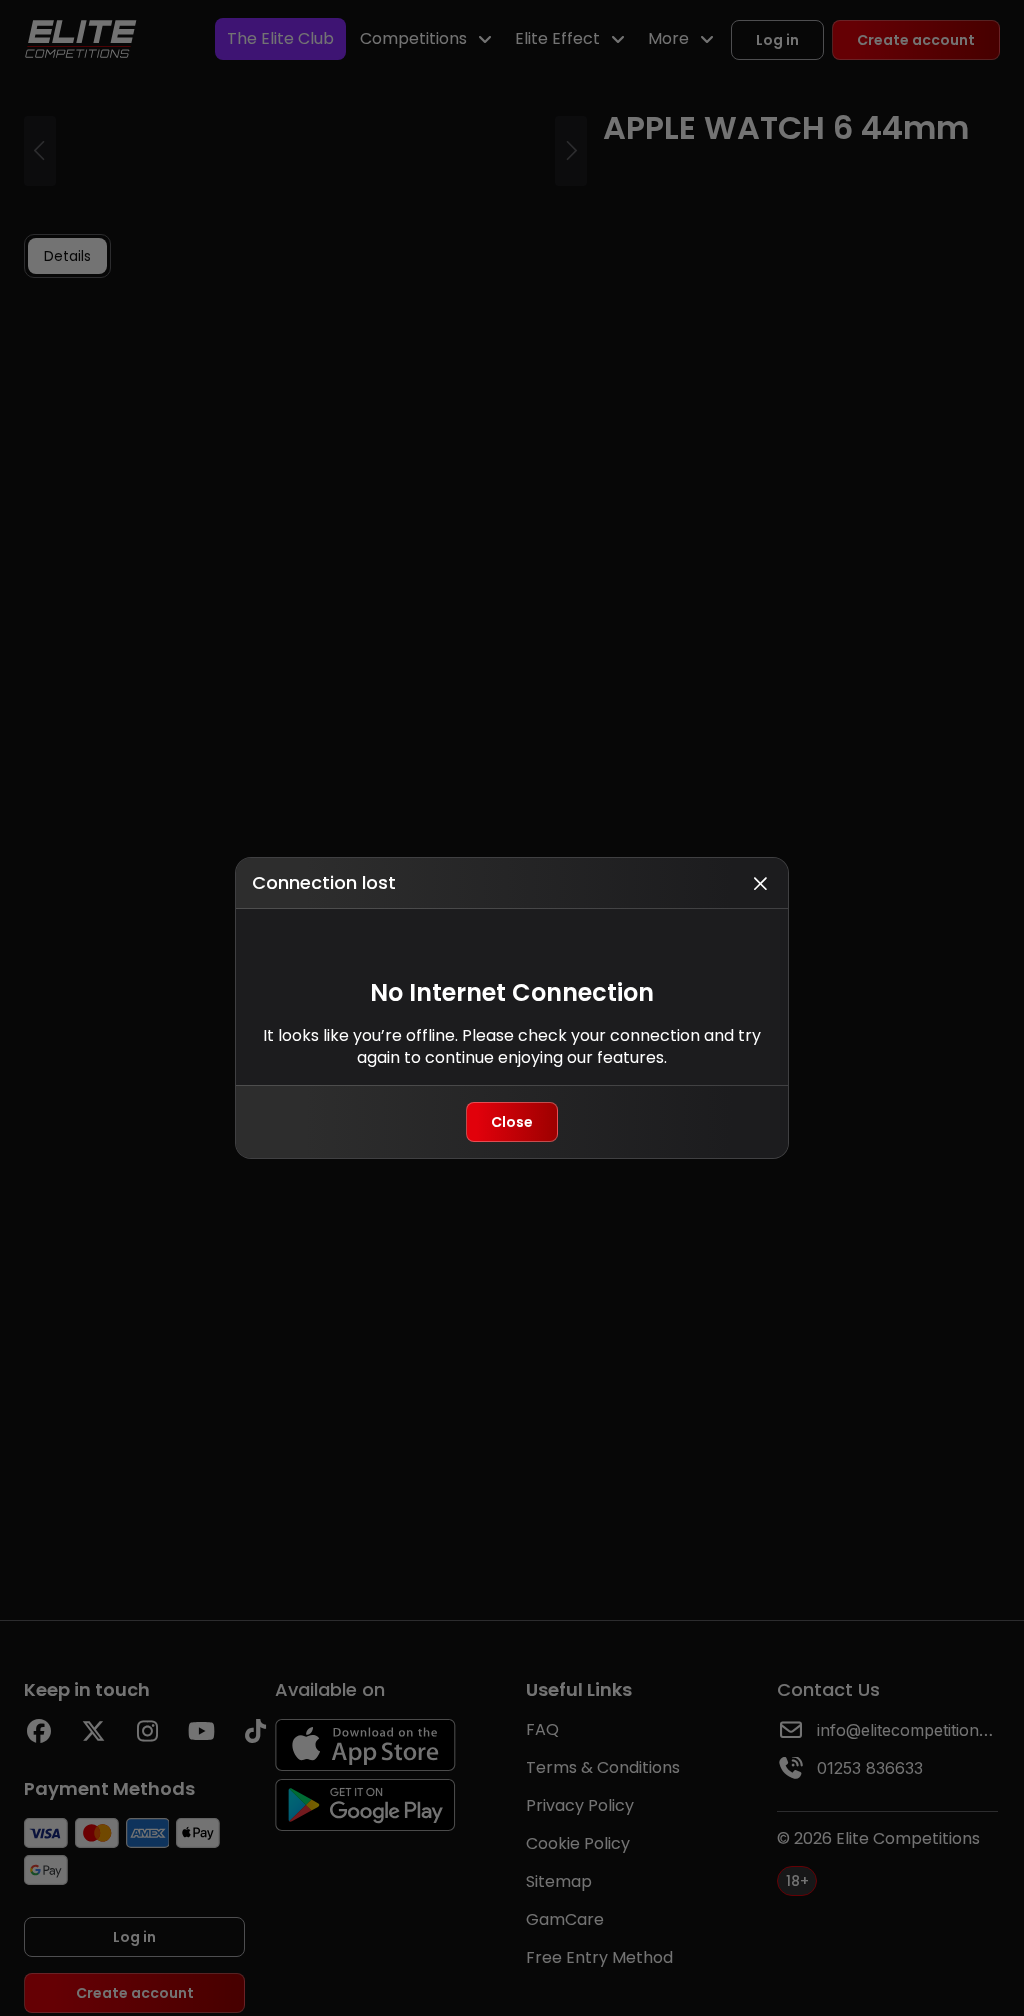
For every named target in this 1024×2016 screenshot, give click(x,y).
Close (512, 1122)
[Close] (760, 883)
